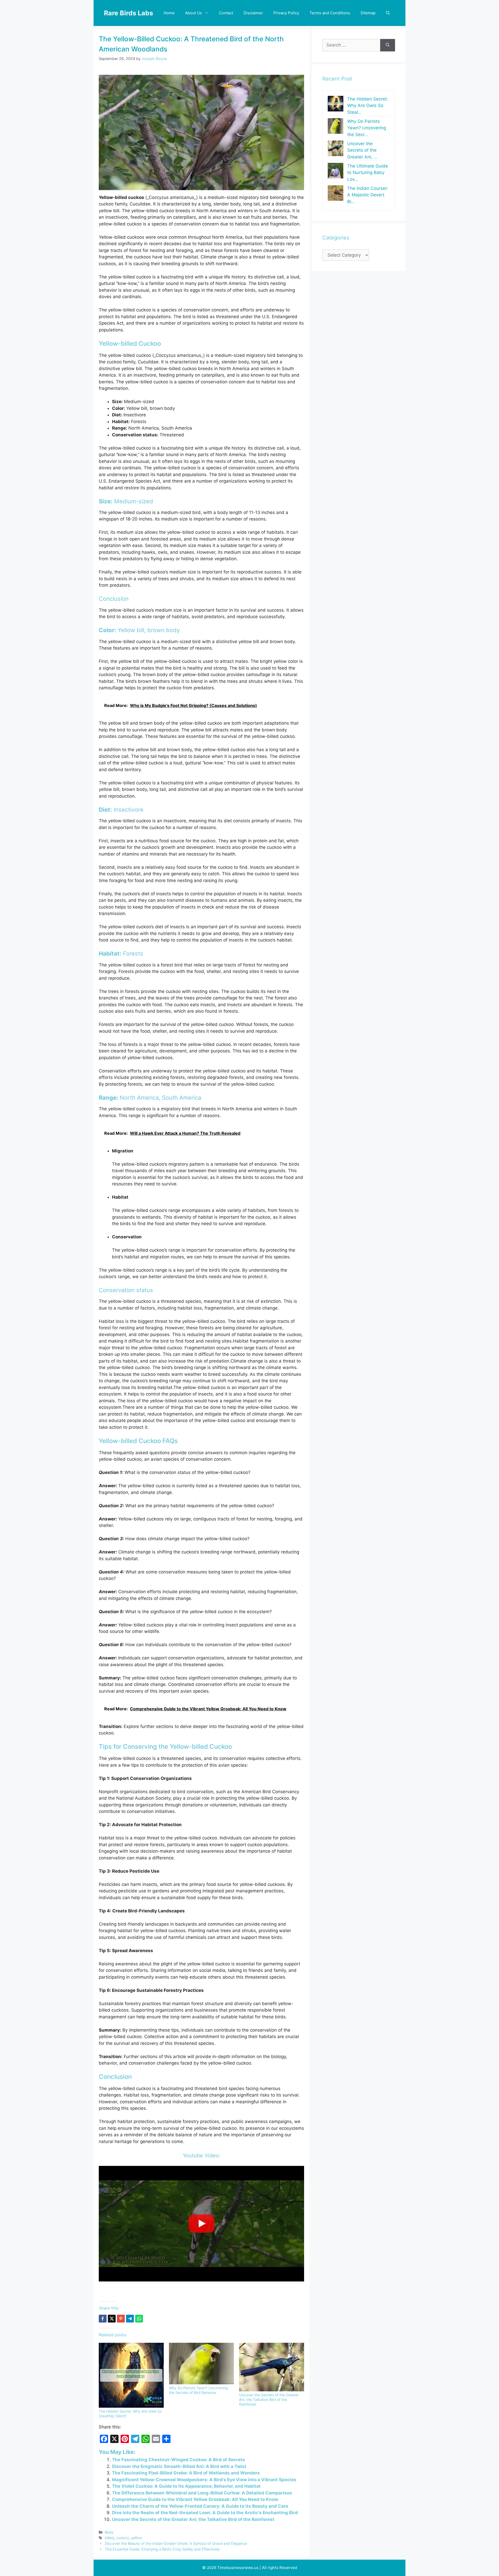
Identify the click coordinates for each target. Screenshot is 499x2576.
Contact (226, 13)
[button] (388, 13)
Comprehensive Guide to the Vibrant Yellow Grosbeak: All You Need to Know (195, 2499)
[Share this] (103, 2319)
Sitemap (368, 13)
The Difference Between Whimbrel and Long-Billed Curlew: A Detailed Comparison (202, 2493)
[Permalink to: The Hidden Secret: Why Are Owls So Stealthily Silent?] (131, 2375)
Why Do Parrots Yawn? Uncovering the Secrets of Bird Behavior (198, 2390)
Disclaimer (253, 13)
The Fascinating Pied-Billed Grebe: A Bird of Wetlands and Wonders (186, 2473)
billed (109, 2538)
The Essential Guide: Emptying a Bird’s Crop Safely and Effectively (162, 2549)
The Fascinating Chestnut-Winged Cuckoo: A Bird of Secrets (179, 2460)
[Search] (388, 45)
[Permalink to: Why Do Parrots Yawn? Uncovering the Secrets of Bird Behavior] (201, 2364)
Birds (109, 2532)
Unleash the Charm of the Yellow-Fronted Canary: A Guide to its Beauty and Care (200, 2506)
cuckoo (122, 2538)
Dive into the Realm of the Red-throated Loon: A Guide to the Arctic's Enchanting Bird (205, 2513)
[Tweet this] (112, 2319)
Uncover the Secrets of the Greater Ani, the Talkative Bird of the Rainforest (269, 2400)
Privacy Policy (286, 13)
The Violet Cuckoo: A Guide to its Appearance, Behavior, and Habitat (186, 2486)
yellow (137, 2538)
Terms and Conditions (330, 13)
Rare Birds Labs (129, 13)
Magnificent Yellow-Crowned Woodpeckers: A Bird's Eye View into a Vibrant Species (204, 2480)
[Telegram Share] (130, 2319)
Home (169, 13)
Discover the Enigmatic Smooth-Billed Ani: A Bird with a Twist (179, 2466)
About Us (193, 13)
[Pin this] (121, 2319)
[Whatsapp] (139, 2319)
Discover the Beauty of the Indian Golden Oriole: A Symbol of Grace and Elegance (176, 2543)
